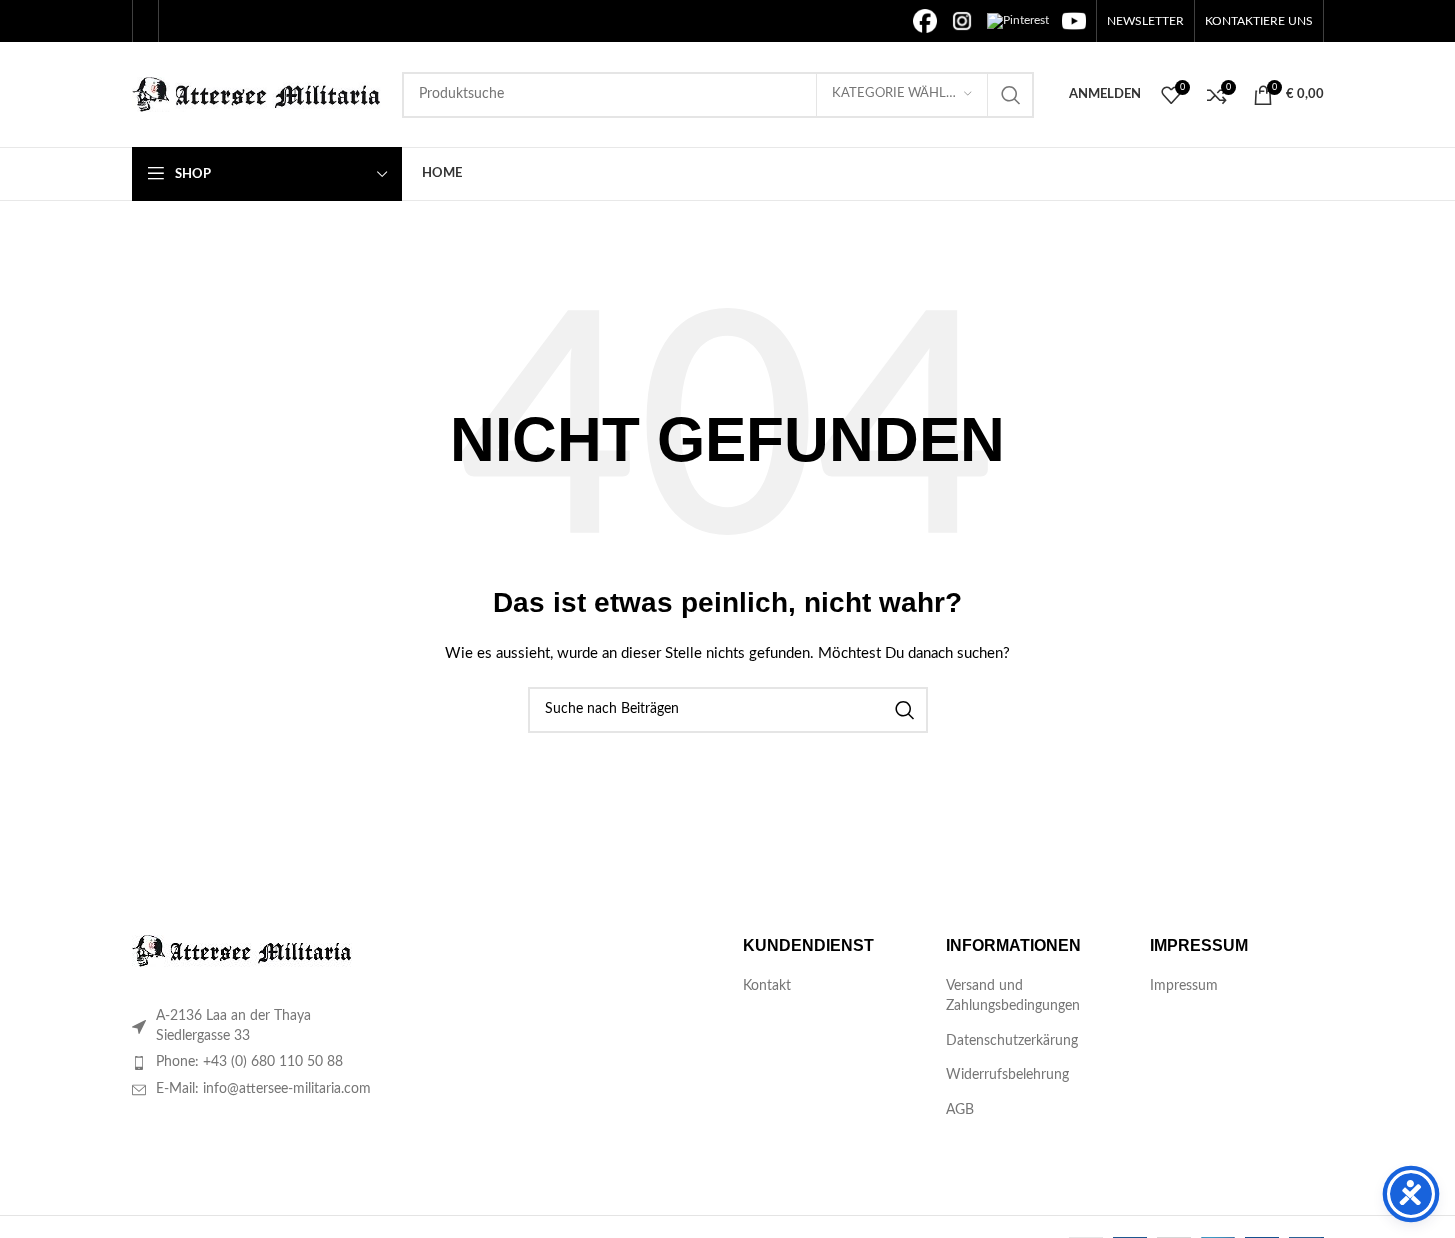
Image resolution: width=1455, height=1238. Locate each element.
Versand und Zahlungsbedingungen (1013, 996)
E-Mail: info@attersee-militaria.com (263, 1089)
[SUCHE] (1011, 95)
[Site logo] (257, 94)
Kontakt (767, 986)
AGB (960, 1110)
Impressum (1184, 986)
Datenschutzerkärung (1012, 1041)
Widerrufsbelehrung (1007, 1075)
